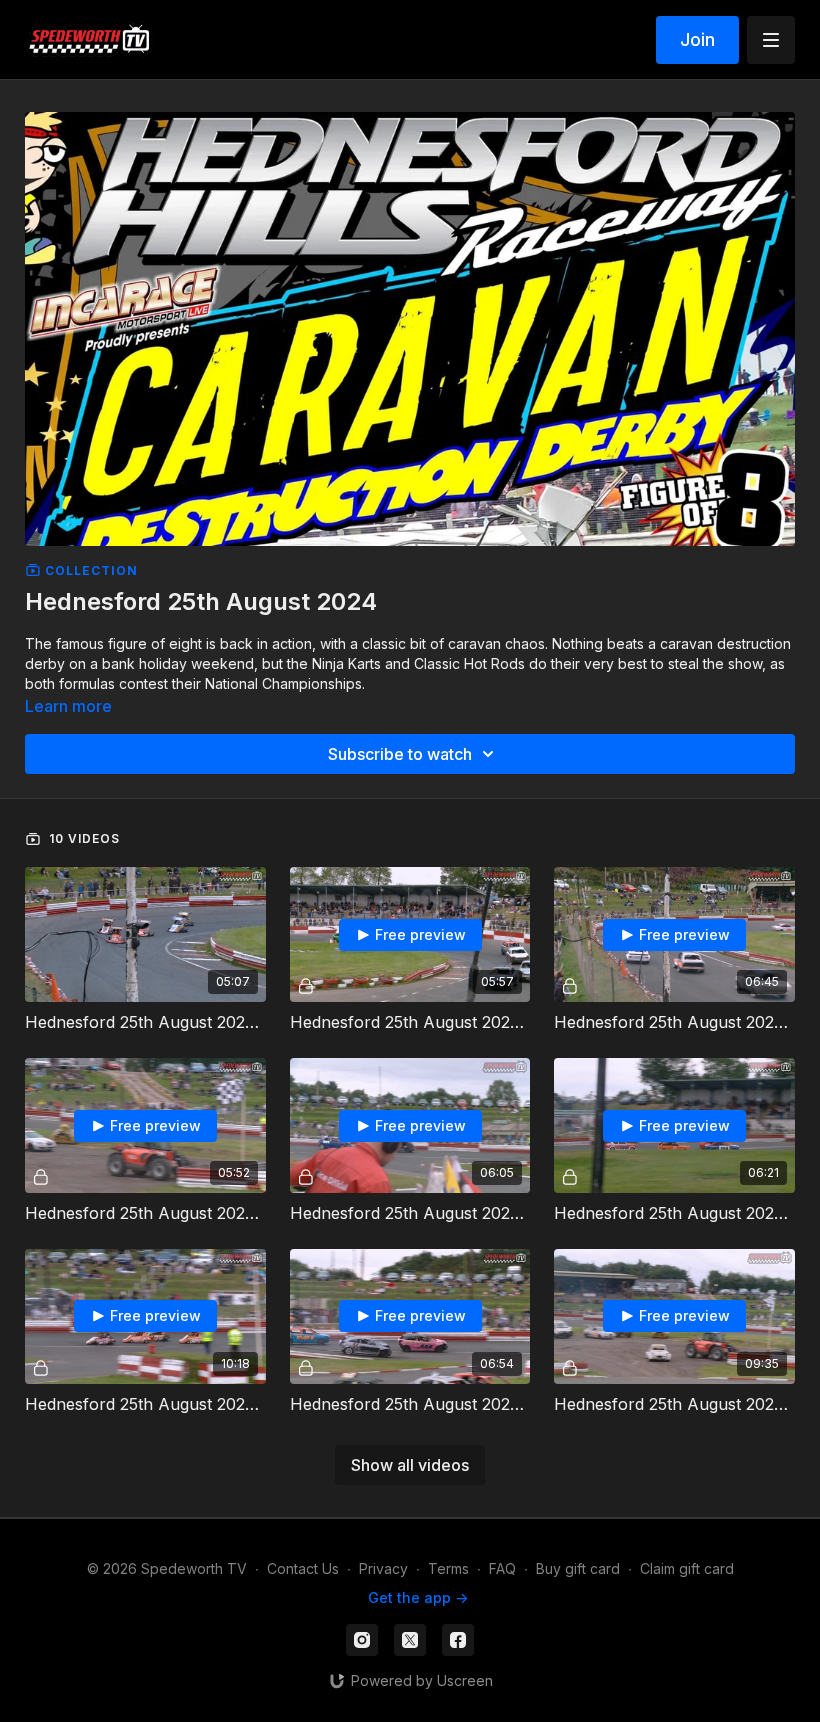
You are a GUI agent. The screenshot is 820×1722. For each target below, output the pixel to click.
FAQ (502, 1568)
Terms (448, 1568)
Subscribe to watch (400, 754)
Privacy (383, 1568)
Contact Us (303, 1568)
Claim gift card (687, 1568)
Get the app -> (418, 1597)
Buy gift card (578, 1568)
